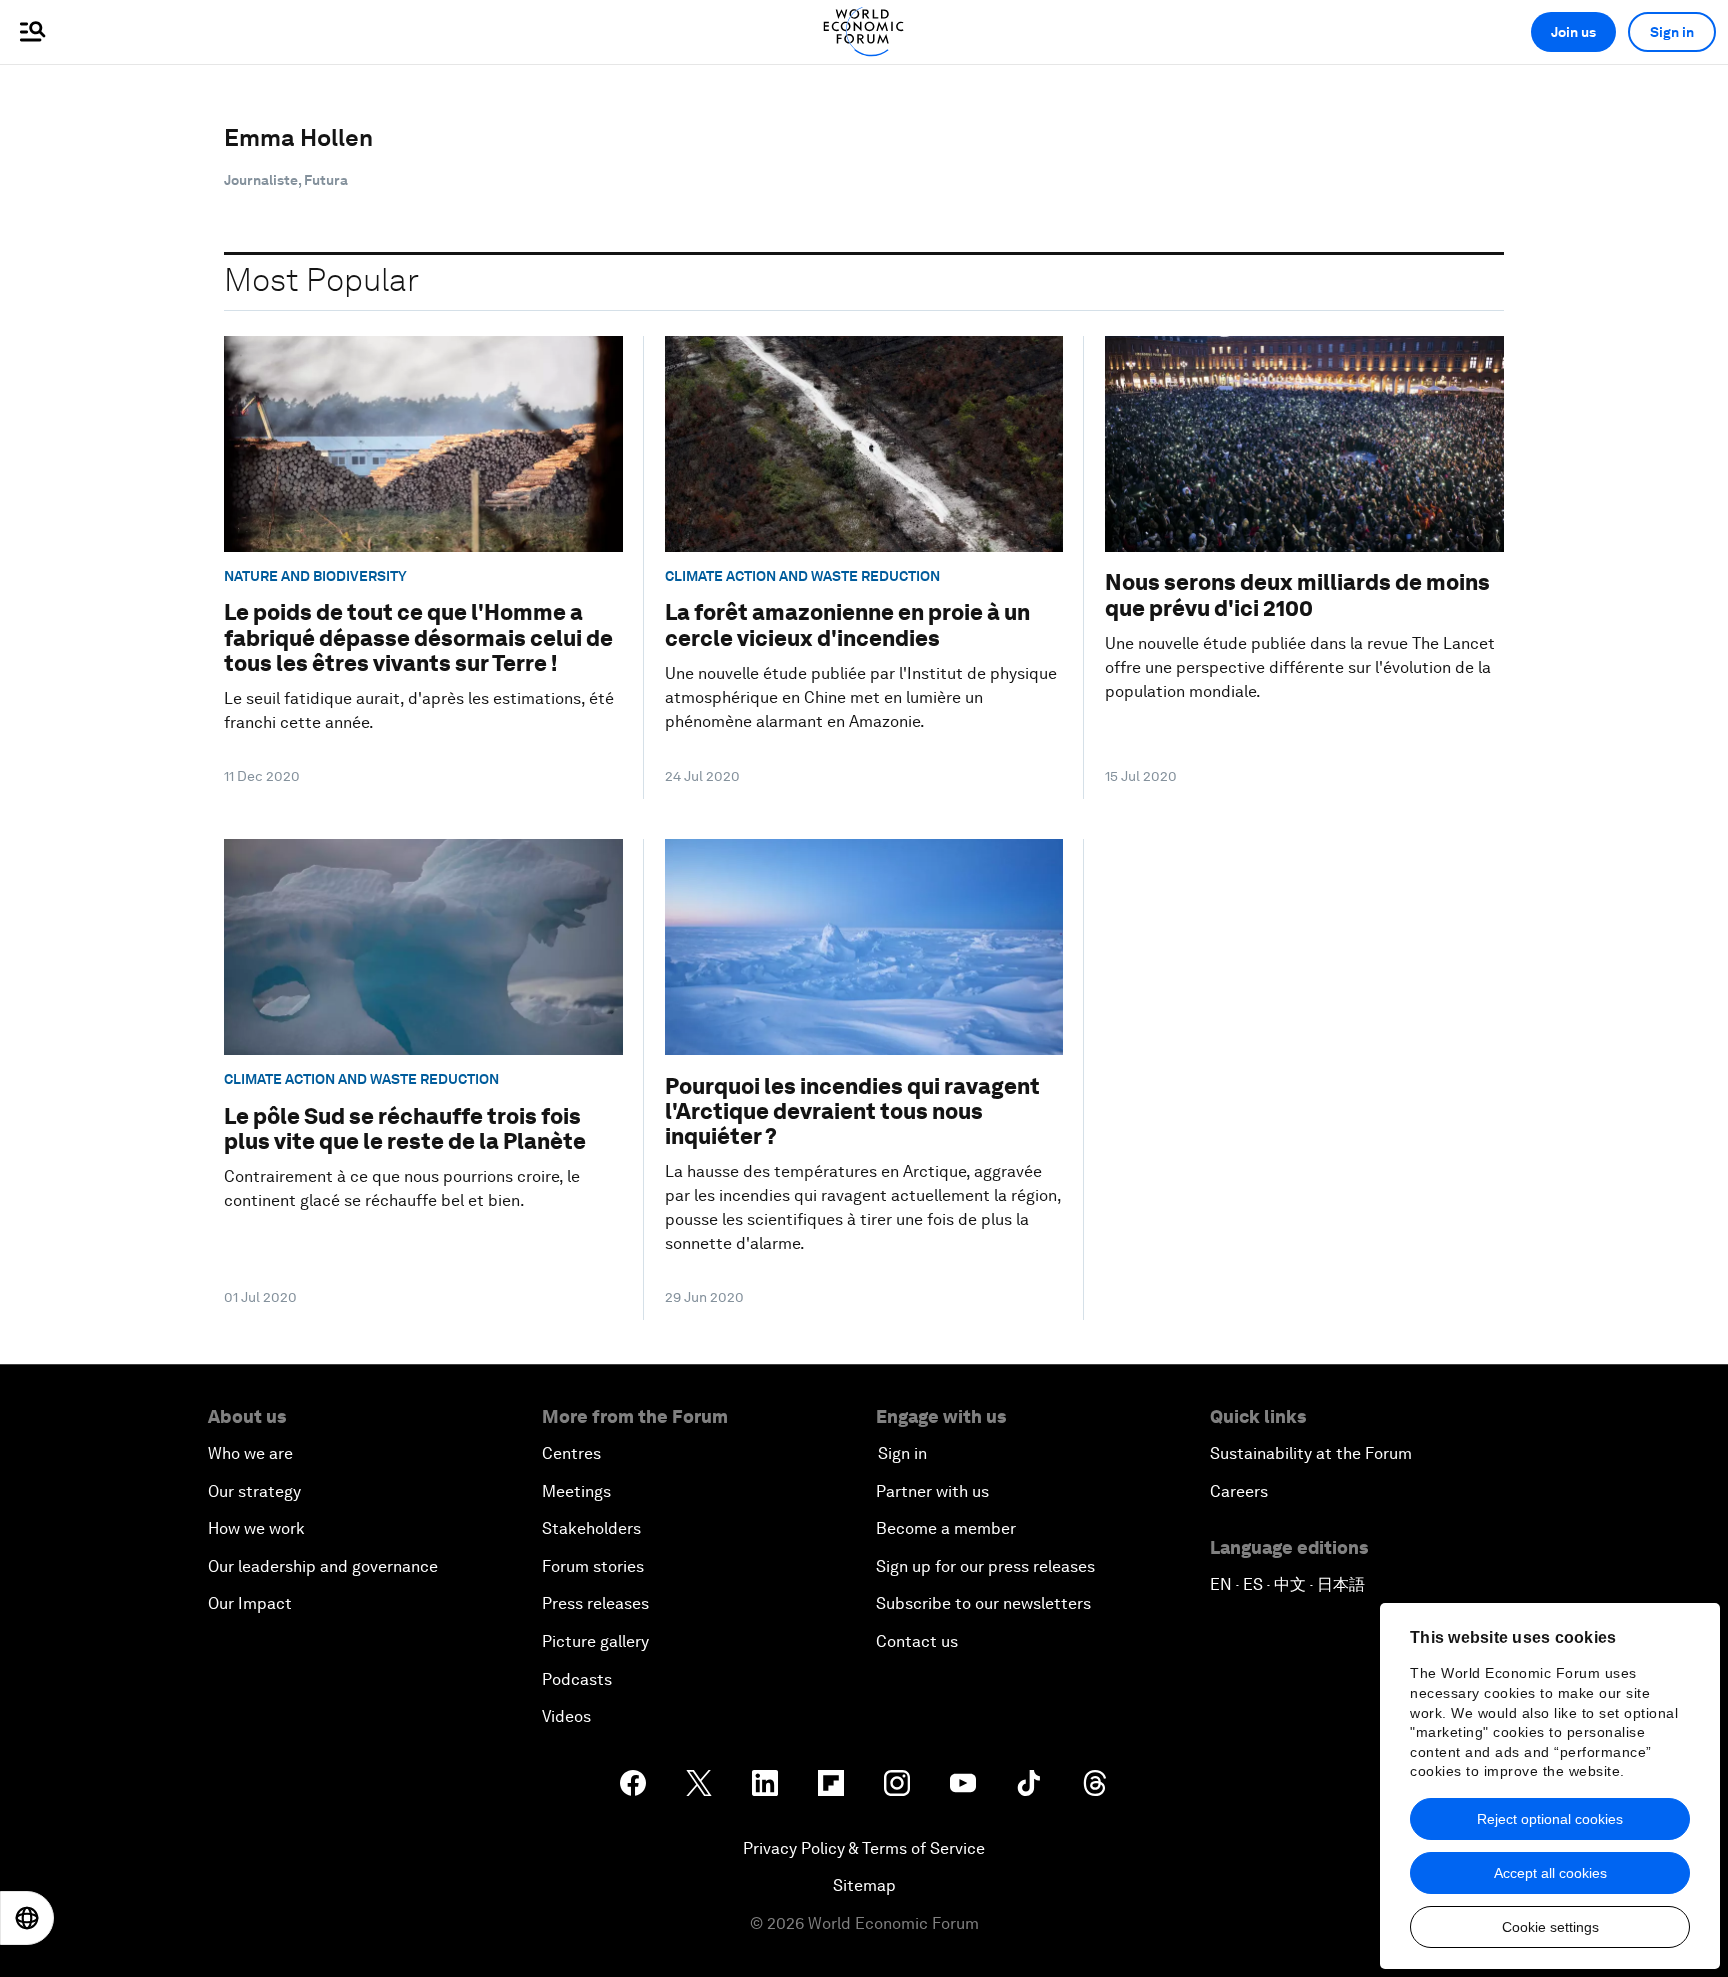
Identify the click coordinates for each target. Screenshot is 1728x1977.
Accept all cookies (1550, 1873)
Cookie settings (1550, 1927)
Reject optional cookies (1550, 1819)
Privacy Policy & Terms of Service (864, 1848)
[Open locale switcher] (27, 1918)
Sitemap (864, 1885)
